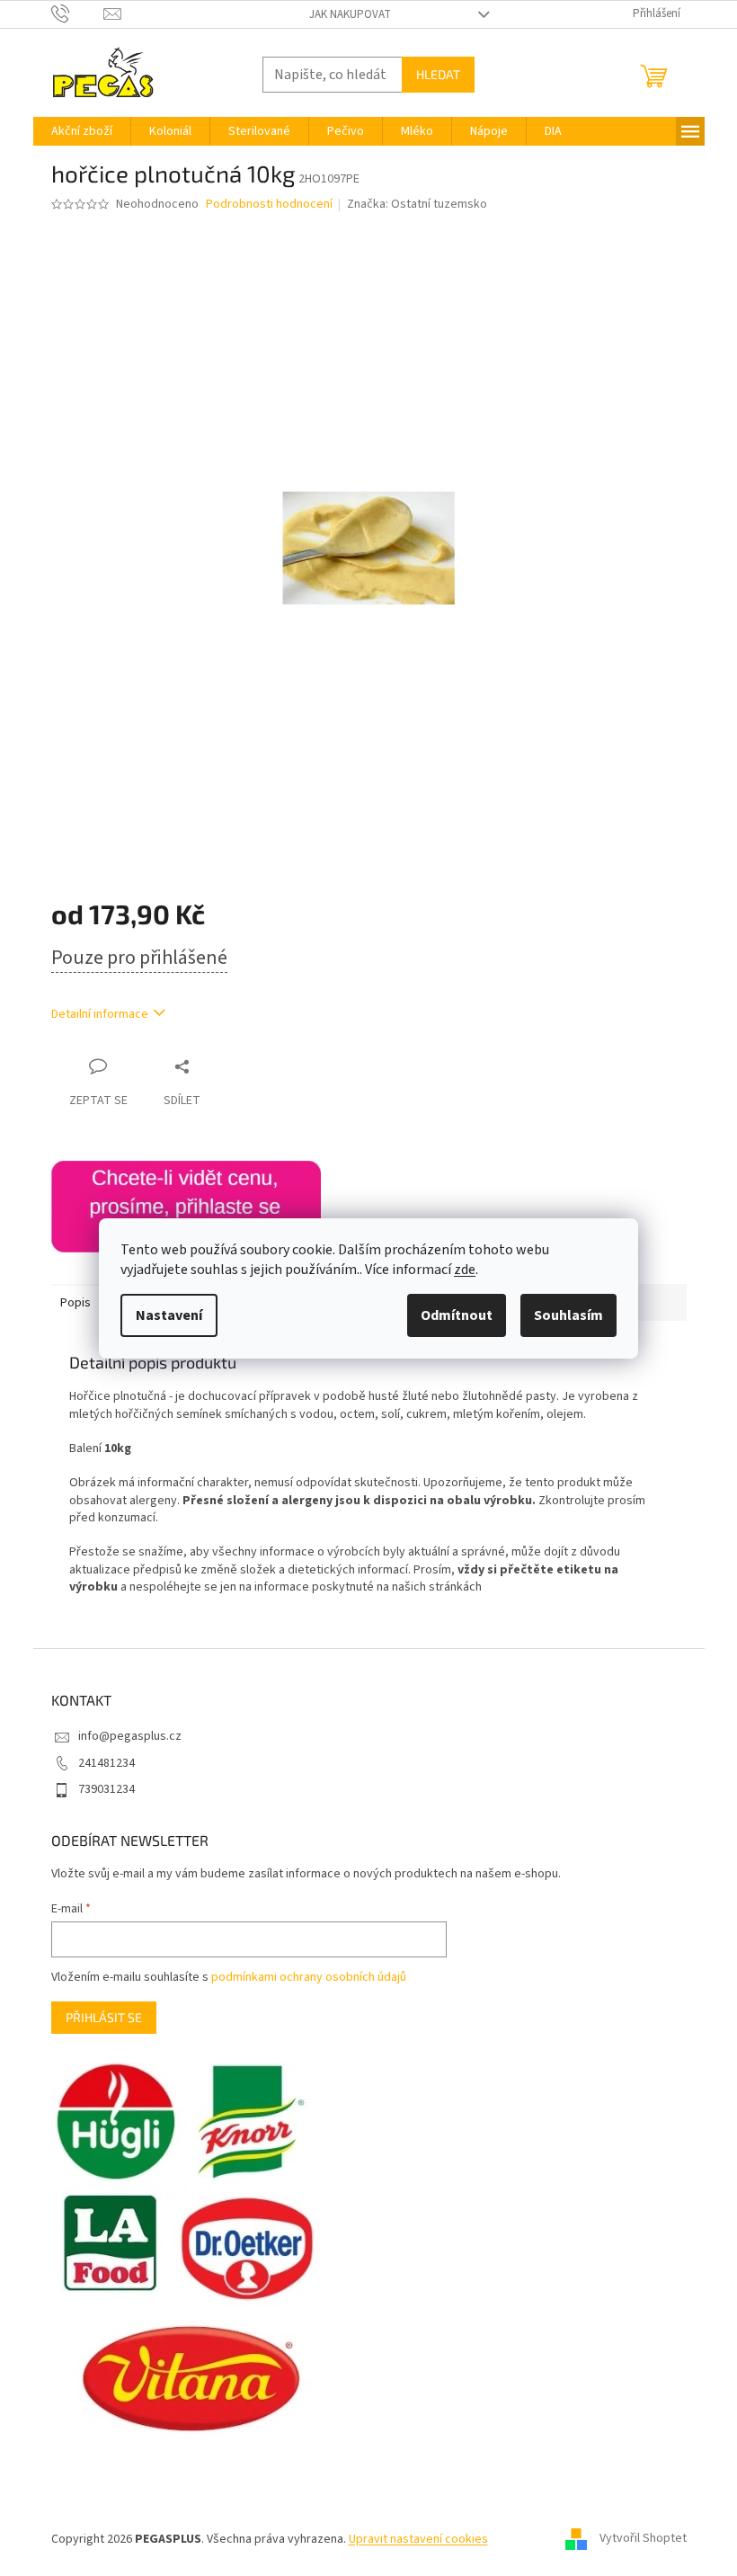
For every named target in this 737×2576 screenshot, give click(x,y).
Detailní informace (100, 1014)
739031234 (107, 1789)
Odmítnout (457, 1315)
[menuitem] (82, 131)
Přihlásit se (104, 2017)
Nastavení (169, 1315)
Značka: (417, 204)
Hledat (438, 74)
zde (465, 1270)
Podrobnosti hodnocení (269, 205)
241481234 (107, 1763)
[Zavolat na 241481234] (78, 13)
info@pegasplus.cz (130, 1736)
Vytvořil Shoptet (643, 2539)
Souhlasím (568, 1315)
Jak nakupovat (350, 14)
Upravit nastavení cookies (418, 2539)
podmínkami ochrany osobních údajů (309, 1977)
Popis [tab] (75, 1303)
